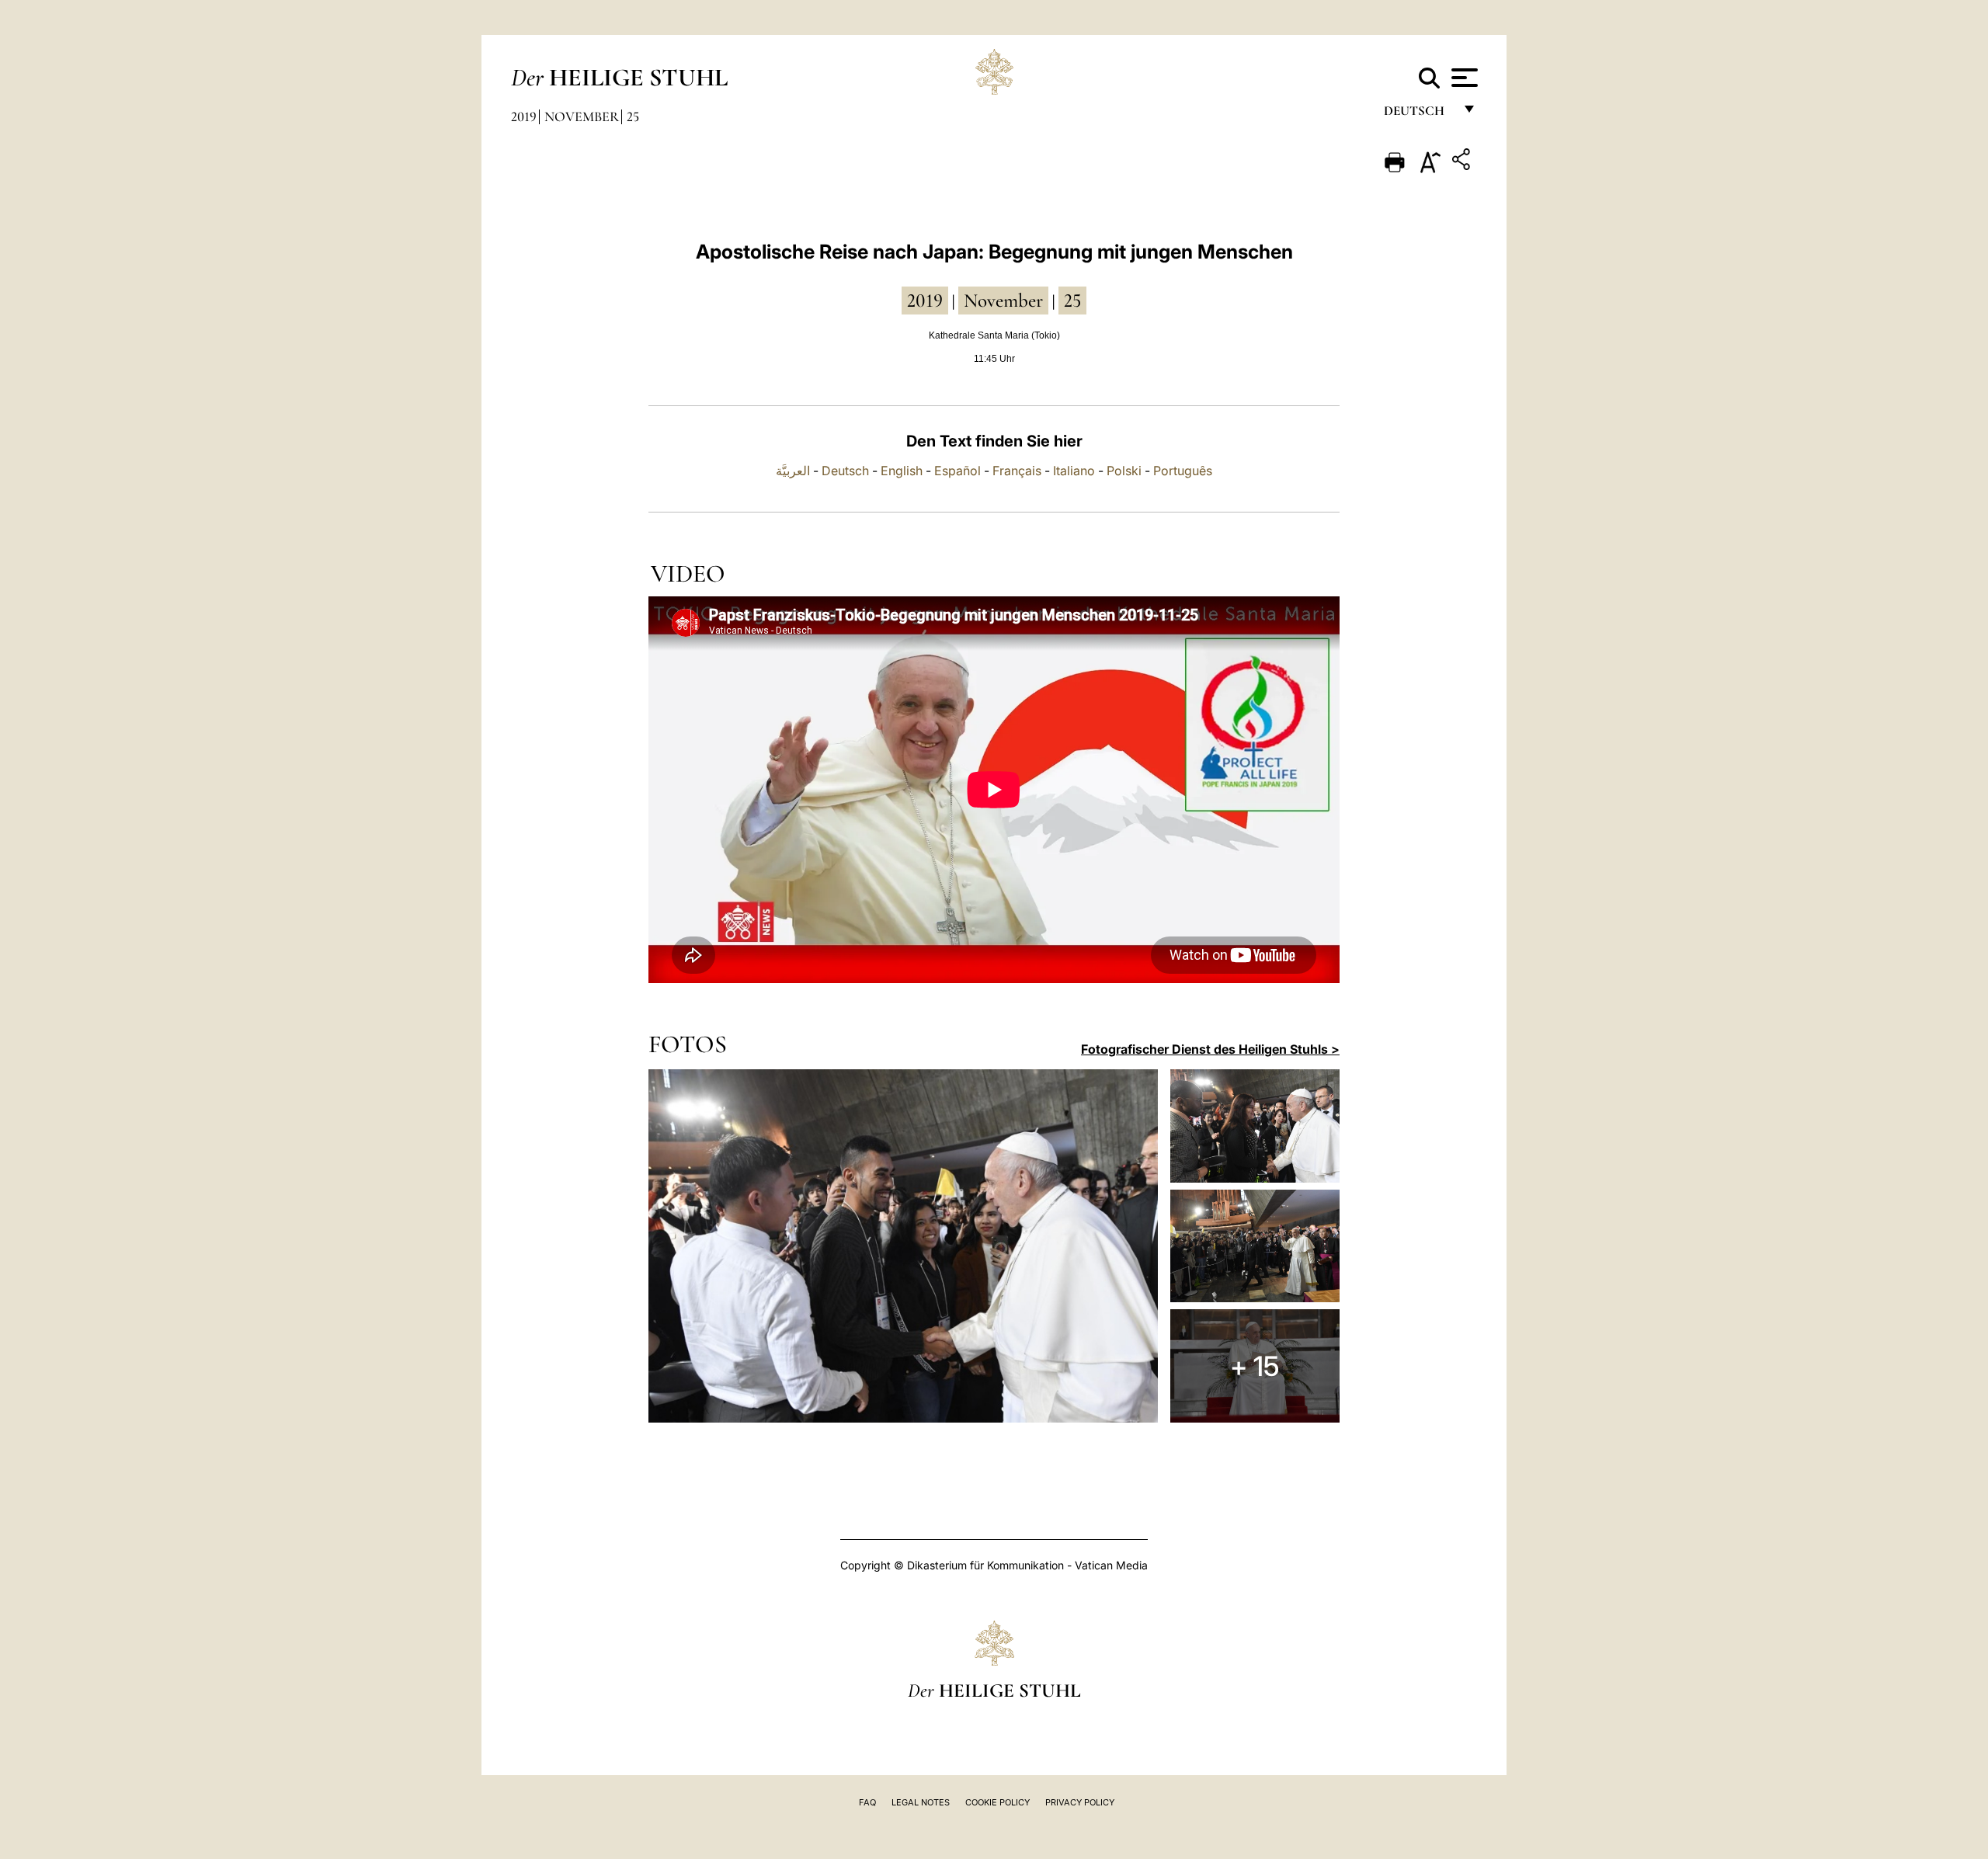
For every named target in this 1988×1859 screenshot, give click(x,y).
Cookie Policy (997, 1802)
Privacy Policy (1080, 1802)
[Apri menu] (1463, 78)
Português (1183, 471)
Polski (1124, 471)
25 (633, 116)
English (902, 471)
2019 (524, 116)
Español (958, 471)
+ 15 (1255, 1366)
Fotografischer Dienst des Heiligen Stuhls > (1210, 1049)
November (582, 116)
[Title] (1463, 162)
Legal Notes (921, 1802)
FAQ (867, 1802)
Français (1017, 471)
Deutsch (1418, 115)
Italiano (1074, 471)
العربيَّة (793, 471)
